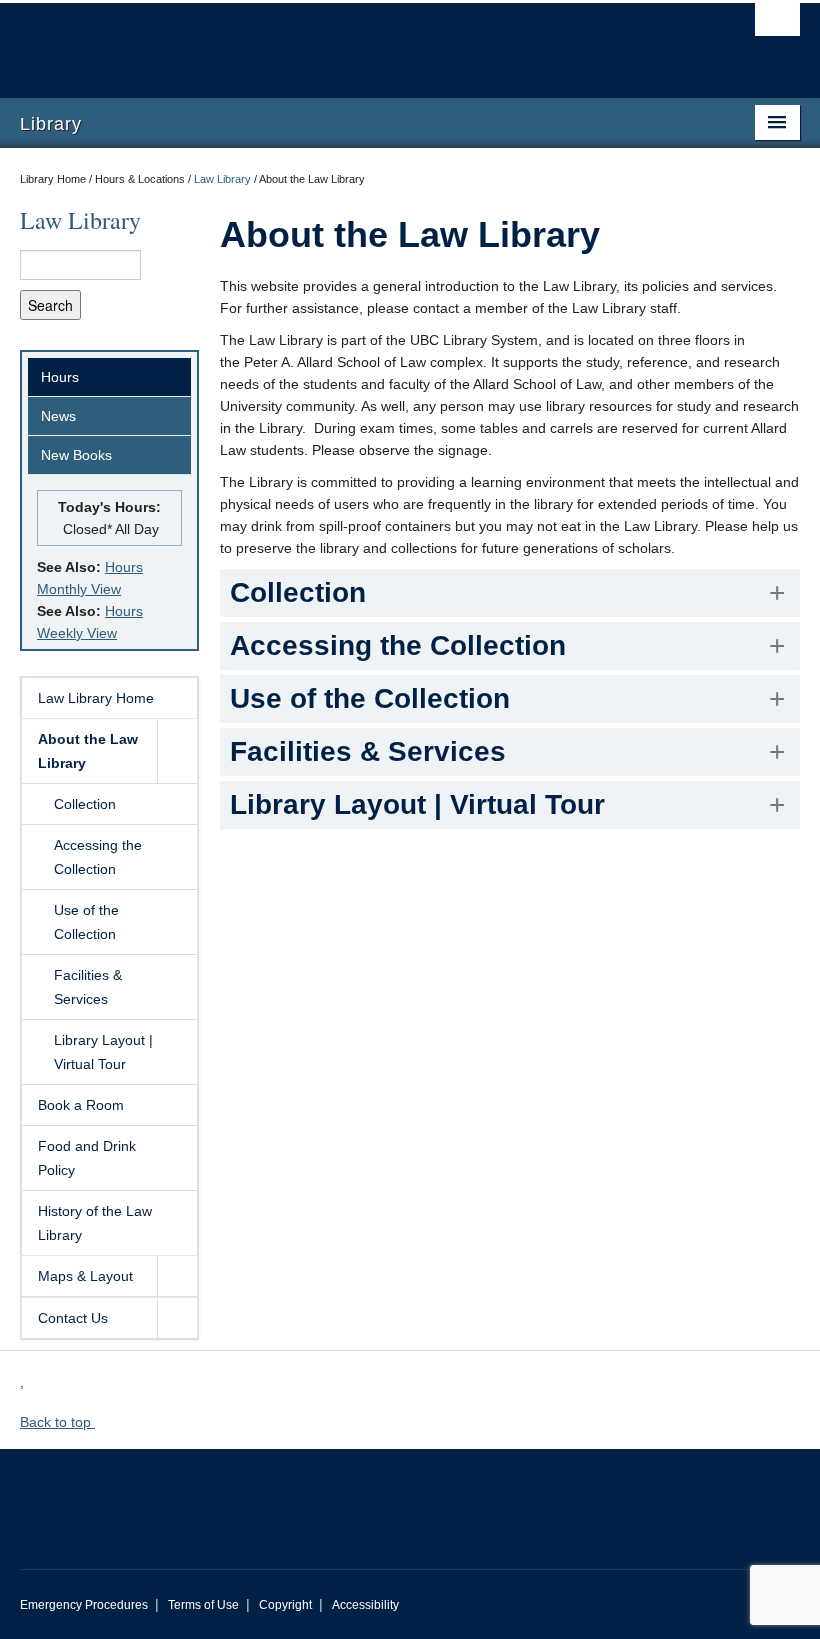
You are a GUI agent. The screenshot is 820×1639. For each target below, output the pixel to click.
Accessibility (365, 1605)
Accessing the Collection (98, 857)
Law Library (222, 179)
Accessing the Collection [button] (398, 645)
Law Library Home (96, 698)
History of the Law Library (95, 1223)
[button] (177, 751)
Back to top (57, 1422)
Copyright (285, 1605)
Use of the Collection (86, 922)
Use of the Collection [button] (370, 698)
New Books (76, 455)
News (58, 416)
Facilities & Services (88, 987)
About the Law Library (88, 751)
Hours (60, 377)
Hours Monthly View (90, 578)
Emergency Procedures (84, 1605)
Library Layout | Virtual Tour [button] (417, 804)
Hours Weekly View (90, 622)
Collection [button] (298, 592)
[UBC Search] (777, 25)
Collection (85, 804)
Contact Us (73, 1318)
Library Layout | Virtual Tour (103, 1052)
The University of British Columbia (351, 41)
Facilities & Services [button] (368, 751)
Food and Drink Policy (87, 1158)
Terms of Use (203, 1605)
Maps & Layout (85, 1276)
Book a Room (81, 1105)
